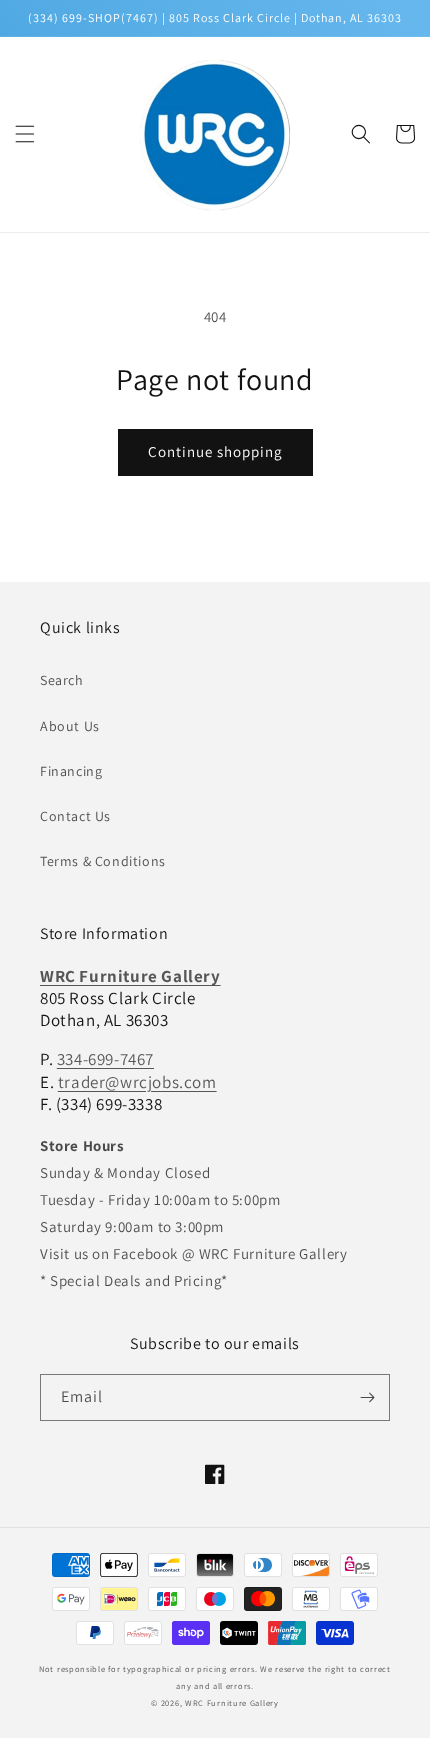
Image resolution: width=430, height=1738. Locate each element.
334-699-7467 (105, 1059)
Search (62, 680)
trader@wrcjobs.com (137, 1082)
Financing (71, 771)
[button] (25, 134)
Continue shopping (215, 451)
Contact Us (75, 816)
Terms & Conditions (103, 861)
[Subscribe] (367, 1397)
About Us (70, 726)
